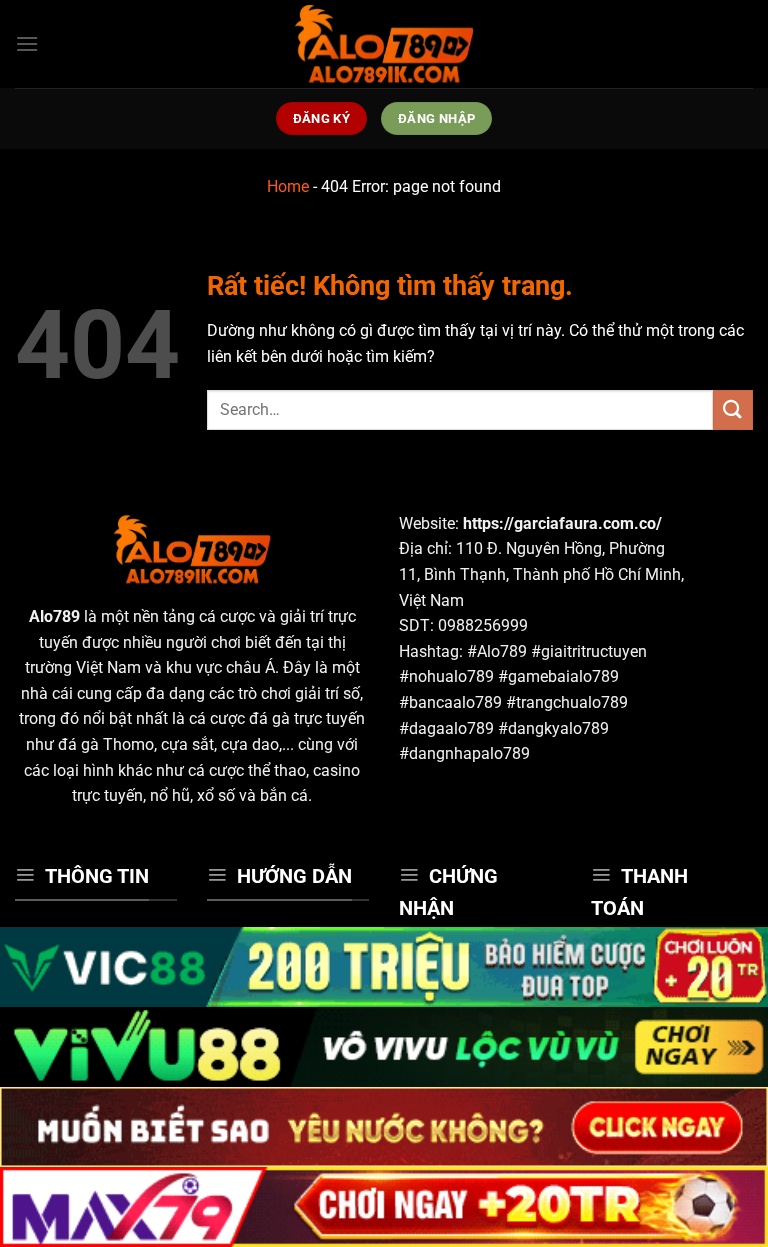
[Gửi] (733, 409)
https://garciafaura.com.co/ (562, 523)
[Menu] (27, 43)
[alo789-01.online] (384, 44)
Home (288, 186)
